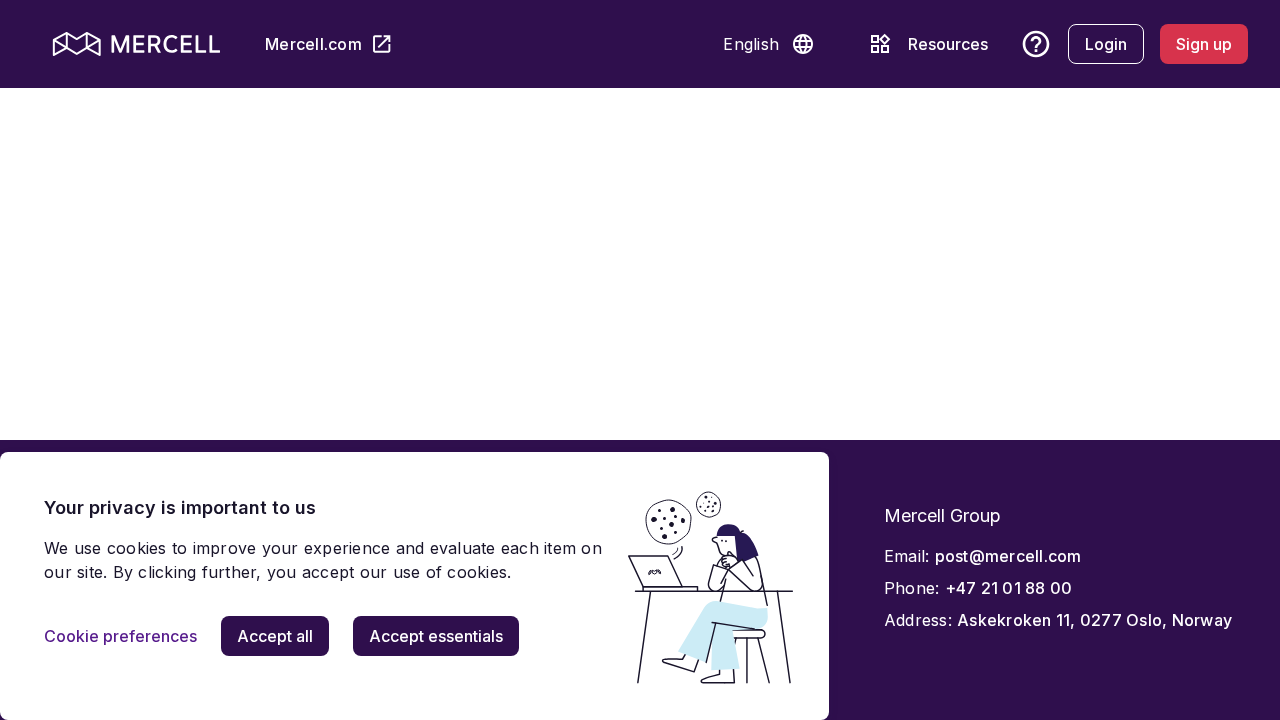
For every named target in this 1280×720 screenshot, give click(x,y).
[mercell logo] (136, 44)
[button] (803, 44)
